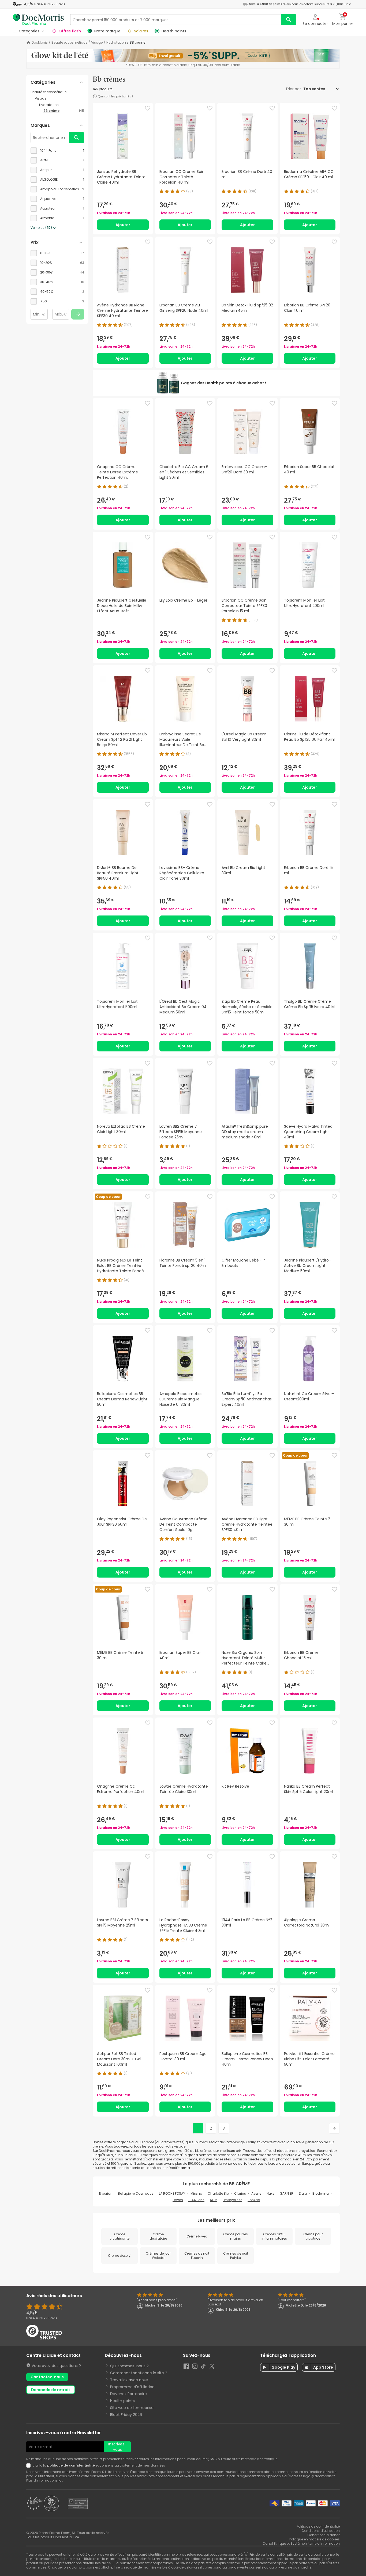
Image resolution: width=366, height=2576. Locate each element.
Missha (196, 2193)
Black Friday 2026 (126, 2415)
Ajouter (123, 225)
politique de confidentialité (71, 2465)
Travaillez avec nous (129, 2380)
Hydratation (116, 43)
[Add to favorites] (148, 108)
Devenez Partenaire (128, 2394)
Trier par (294, 89)
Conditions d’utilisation (321, 2531)
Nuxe (270, 2193)
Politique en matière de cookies (315, 2539)
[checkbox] (57, 151)
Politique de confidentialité (318, 2526)
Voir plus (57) (41, 228)
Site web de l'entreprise (132, 2408)
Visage (97, 43)
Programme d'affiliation (132, 2387)
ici (60, 2480)
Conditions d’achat (324, 2535)
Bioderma (321, 2193)
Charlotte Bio (218, 2193)
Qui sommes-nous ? (129, 2366)
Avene (256, 2193)
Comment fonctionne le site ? (139, 2373)
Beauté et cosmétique (69, 43)
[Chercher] (289, 20)
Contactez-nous (47, 2377)
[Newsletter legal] (29, 2465)
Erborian (106, 2193)
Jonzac (254, 2200)
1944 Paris (196, 2200)
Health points (122, 2401)
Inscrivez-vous (117, 2447)
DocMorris (40, 43)
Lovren (178, 2200)
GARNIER (287, 2193)
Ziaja (303, 2193)
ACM (214, 2200)
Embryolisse (232, 2200)
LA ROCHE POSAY (172, 2193)
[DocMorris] (38, 19)
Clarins (240, 2193)
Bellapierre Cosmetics (136, 2193)
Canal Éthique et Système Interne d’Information (301, 2543)
